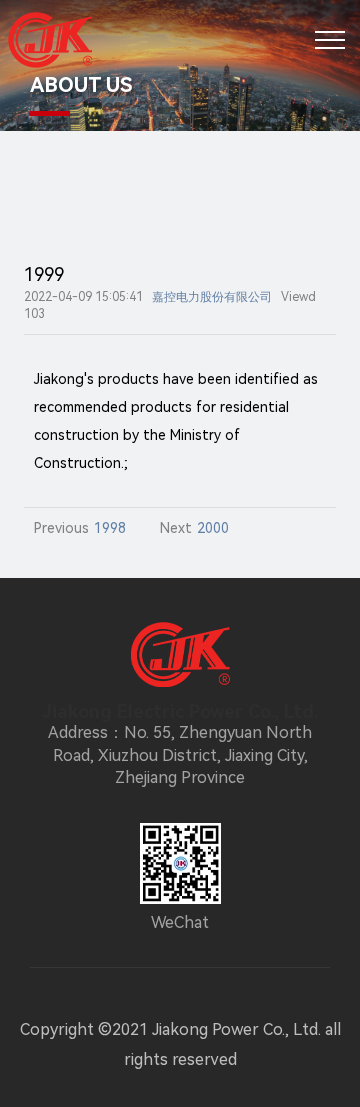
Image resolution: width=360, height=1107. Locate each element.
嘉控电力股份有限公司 (212, 297)
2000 (213, 528)
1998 (110, 528)
